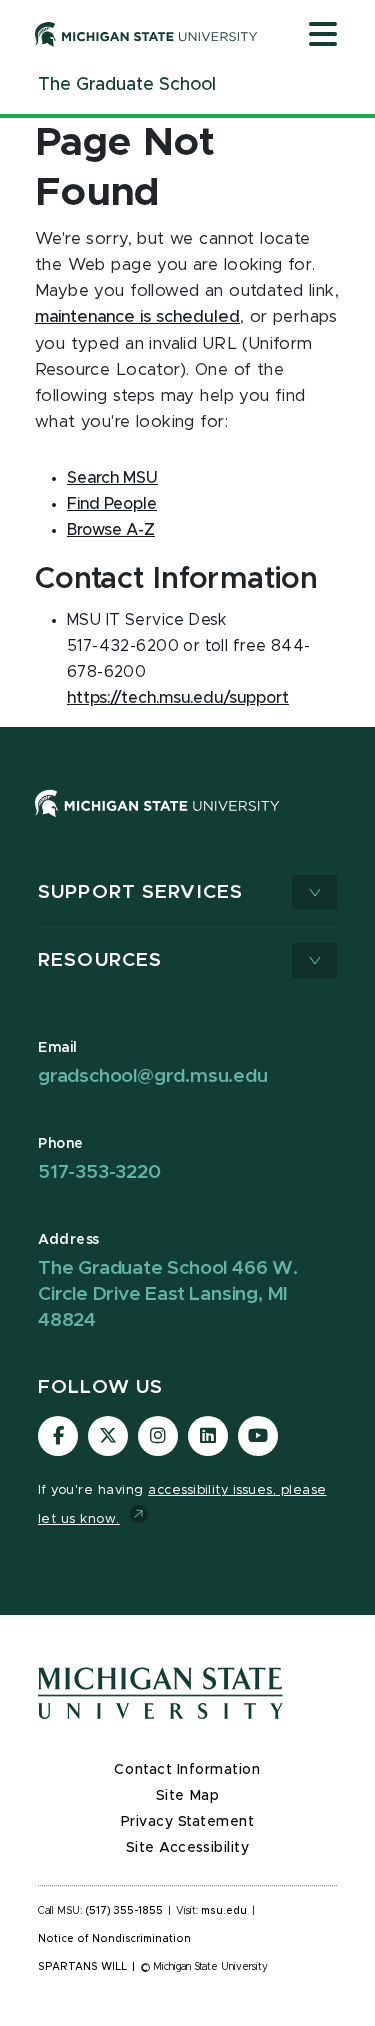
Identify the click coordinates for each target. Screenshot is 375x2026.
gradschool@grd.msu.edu (153, 1076)
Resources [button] (100, 960)
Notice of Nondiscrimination (114, 1939)
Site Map (187, 1796)
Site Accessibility (188, 1848)
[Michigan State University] (146, 34)
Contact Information (187, 1770)
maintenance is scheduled (137, 317)
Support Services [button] (140, 892)
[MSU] (187, 823)
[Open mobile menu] (323, 36)
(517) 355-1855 (124, 1911)
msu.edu (224, 1911)
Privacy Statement (188, 1822)
